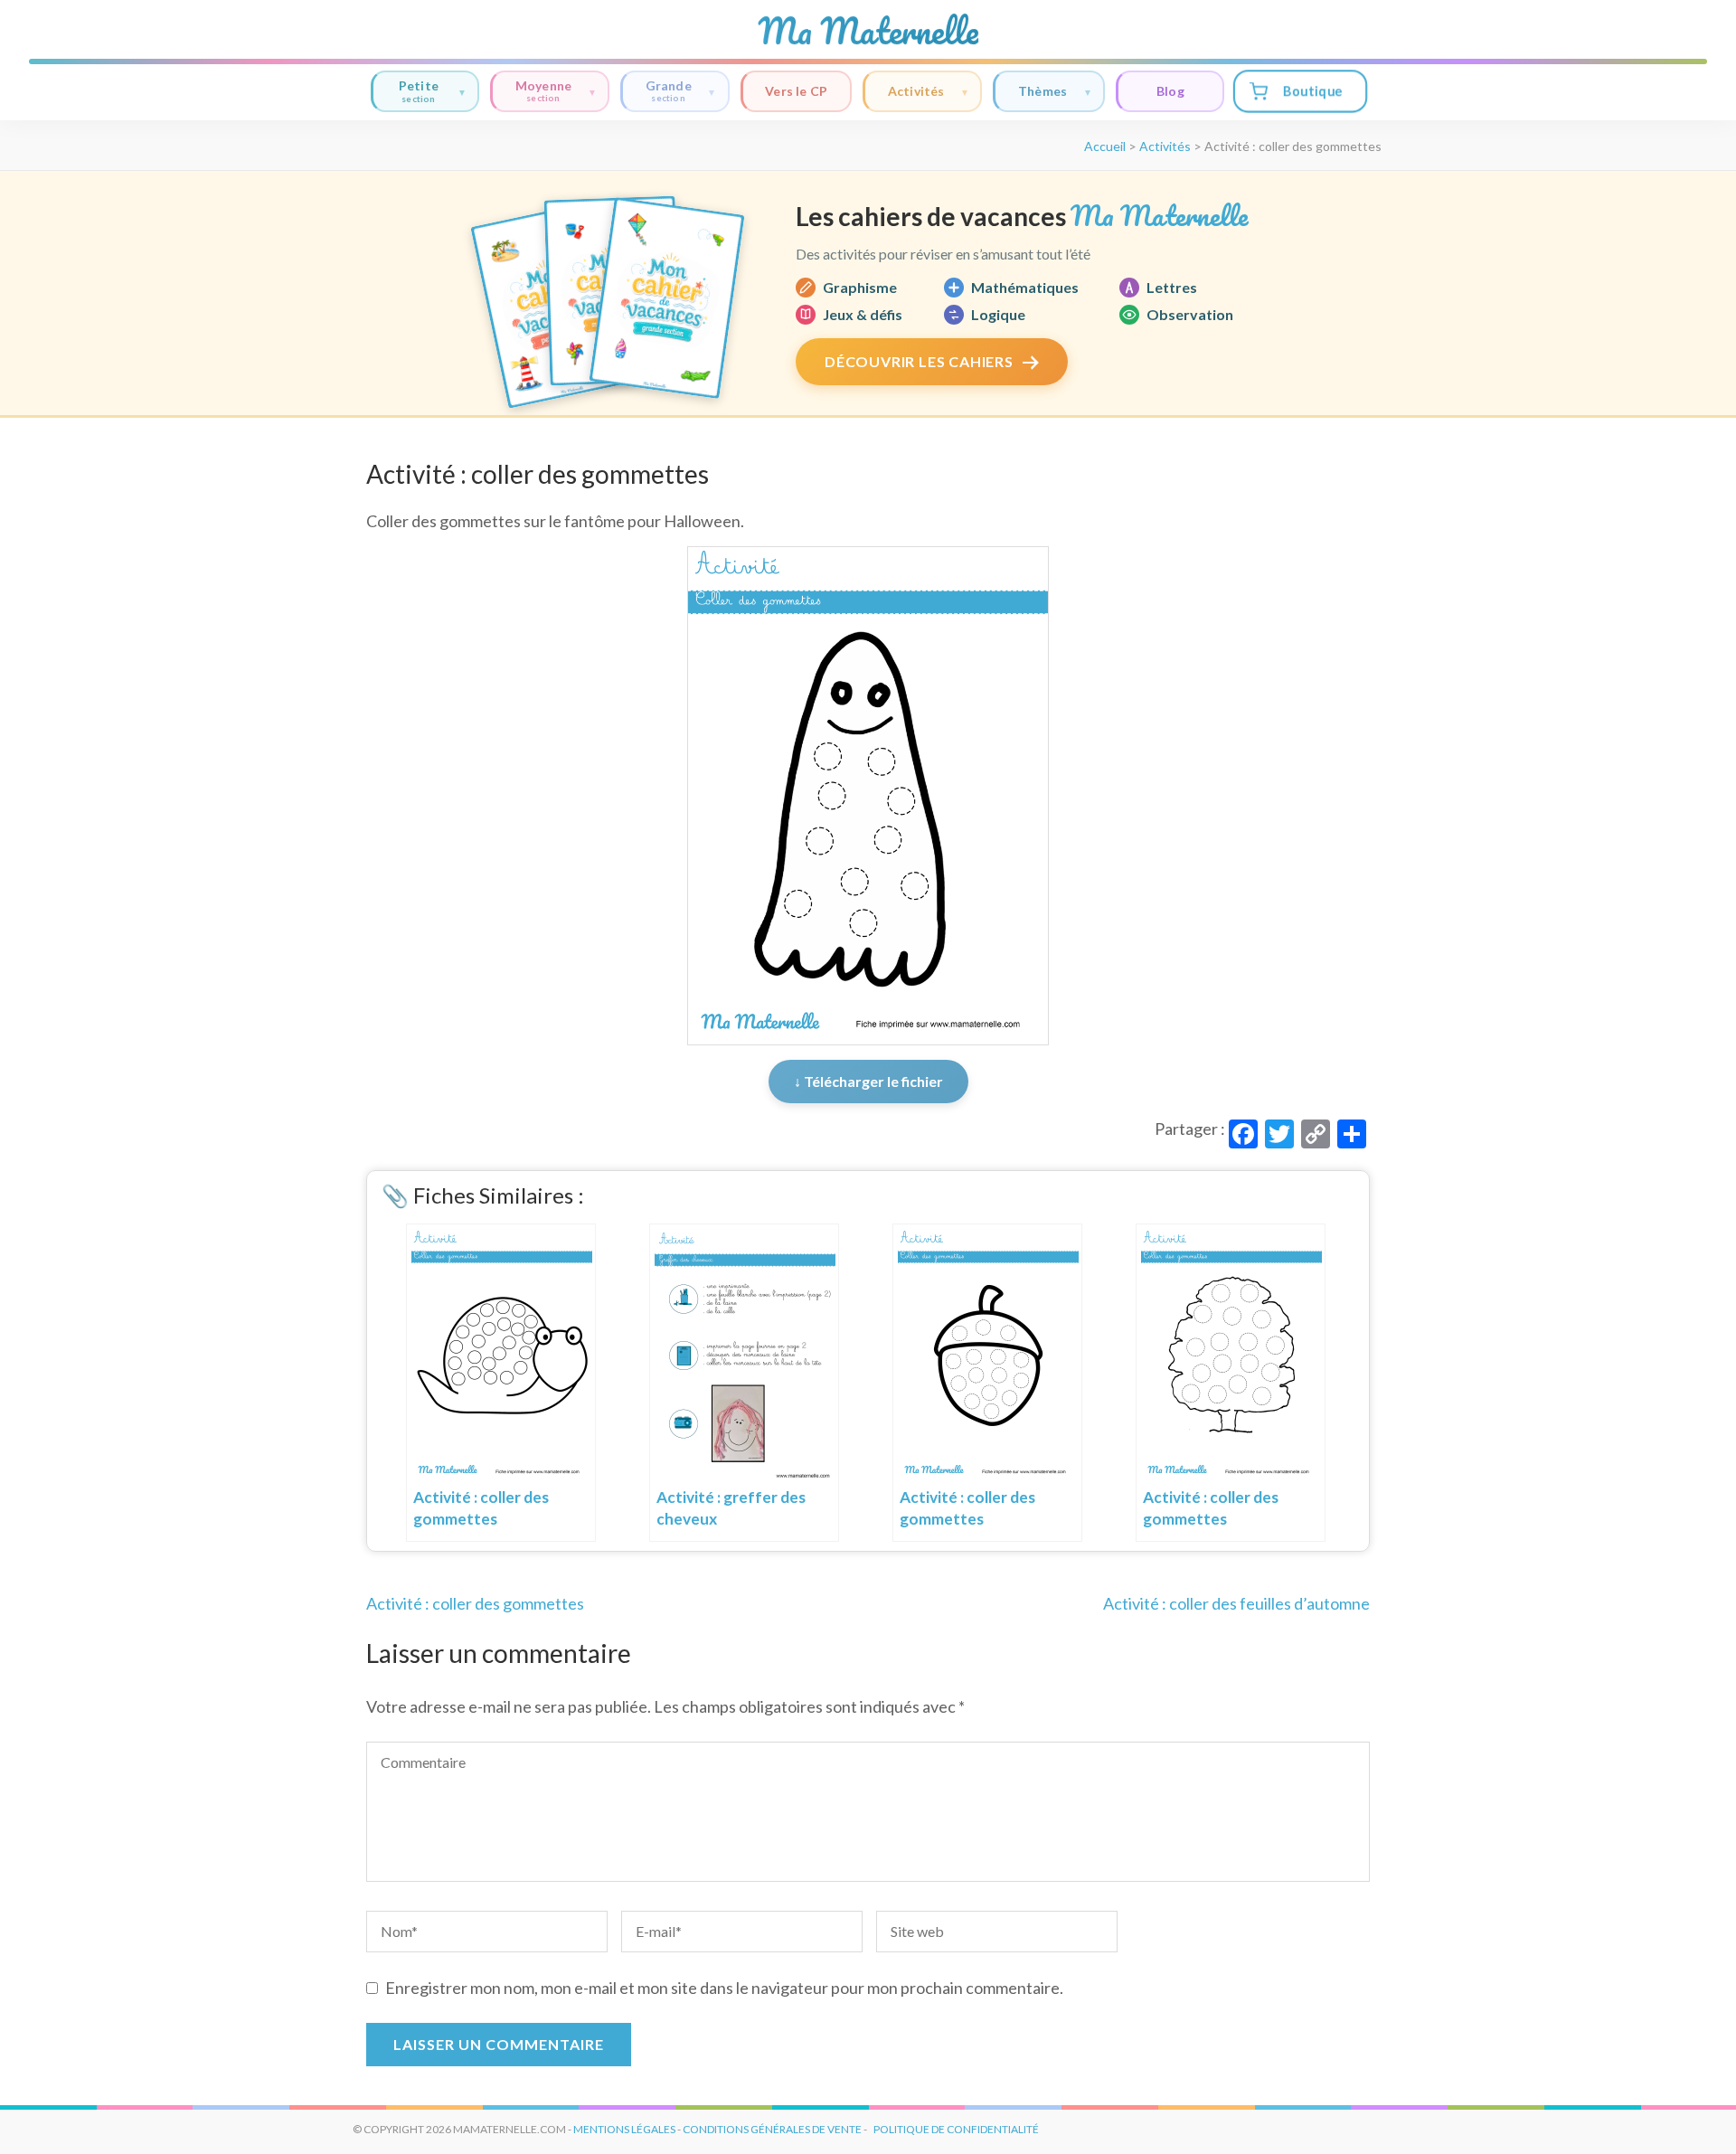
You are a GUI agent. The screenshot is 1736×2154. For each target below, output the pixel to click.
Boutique (1312, 91)
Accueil (1105, 146)
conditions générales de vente (772, 2129)
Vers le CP (796, 91)
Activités (916, 91)
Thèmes (1043, 91)
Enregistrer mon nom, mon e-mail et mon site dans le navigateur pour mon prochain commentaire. (724, 1988)
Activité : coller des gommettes (475, 1603)
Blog (1170, 91)
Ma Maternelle (868, 31)
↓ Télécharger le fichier (868, 1081)
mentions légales (624, 2129)
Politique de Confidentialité (956, 2129)
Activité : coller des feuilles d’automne (1236, 1603)
